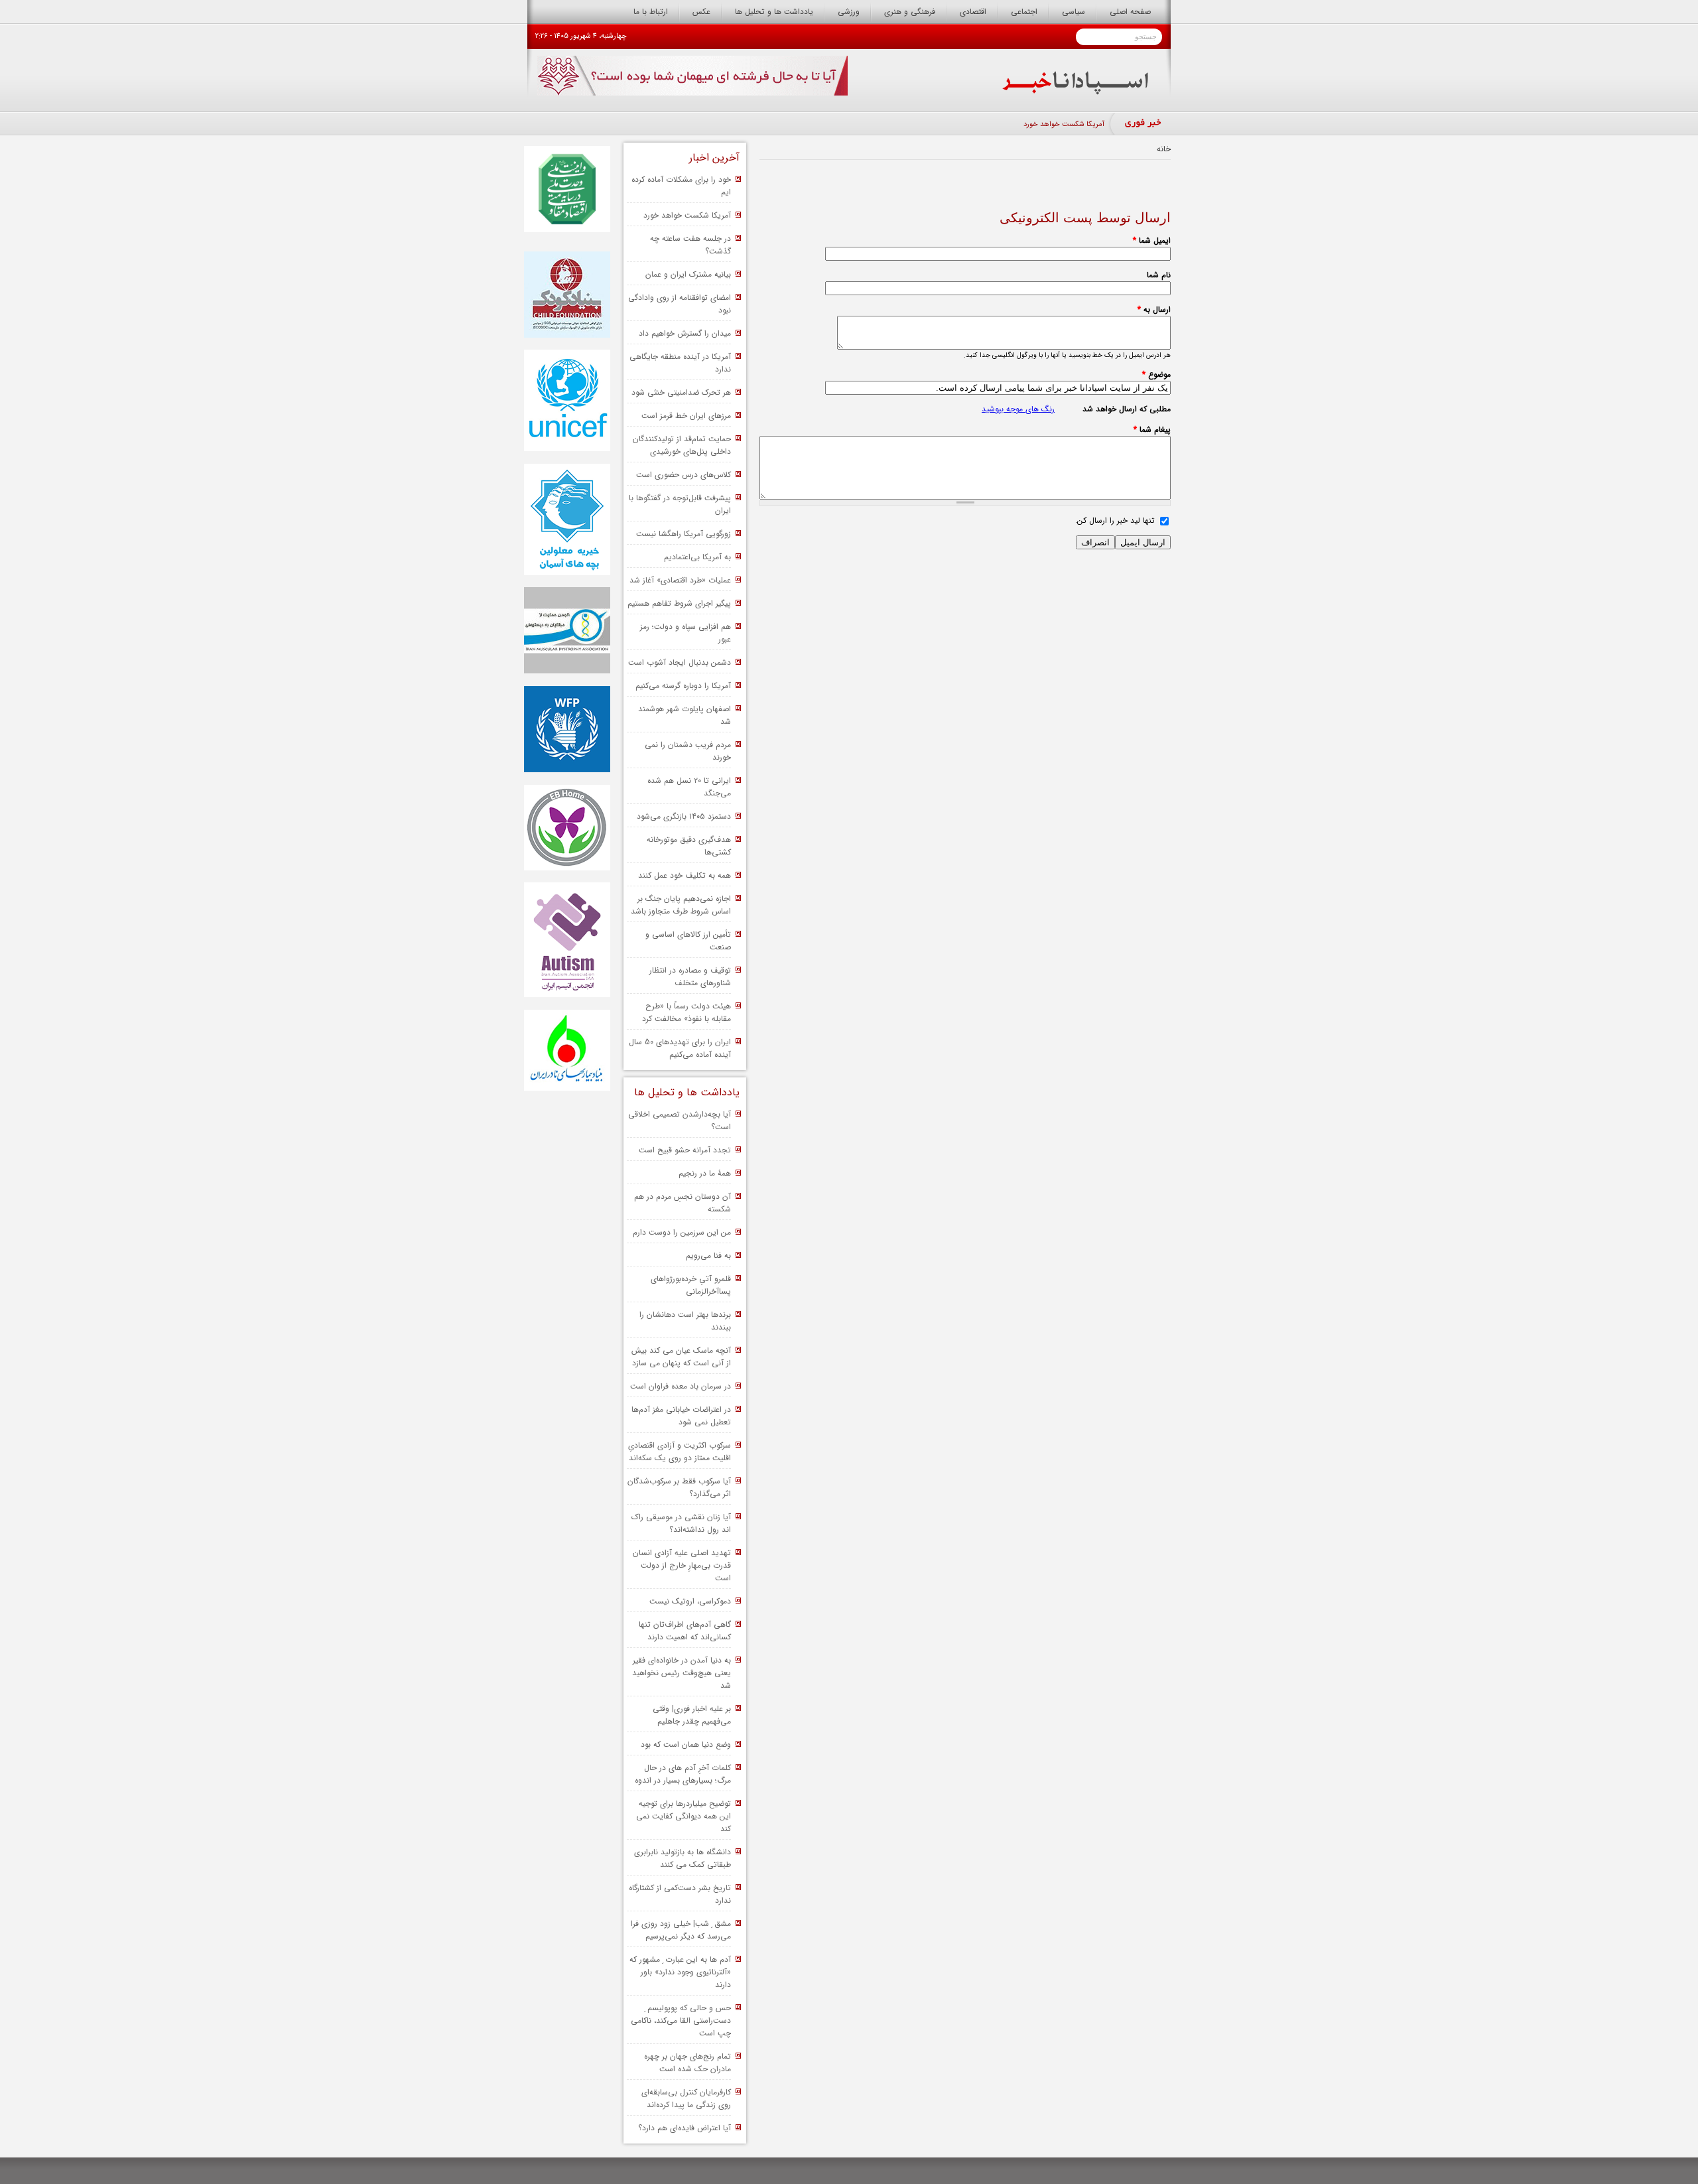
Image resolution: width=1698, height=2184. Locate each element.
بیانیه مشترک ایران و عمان (688, 274)
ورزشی (849, 12)
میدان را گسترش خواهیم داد (685, 333)
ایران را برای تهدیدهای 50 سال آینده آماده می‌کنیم (680, 1048)
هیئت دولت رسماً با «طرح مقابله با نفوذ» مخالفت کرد (686, 1012)
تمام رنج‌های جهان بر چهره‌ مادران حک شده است (687, 2063)
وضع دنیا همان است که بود (686, 1744)
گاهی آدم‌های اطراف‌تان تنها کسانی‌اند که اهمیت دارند (685, 1631)
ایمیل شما (1152, 240)
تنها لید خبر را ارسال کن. (1115, 520)
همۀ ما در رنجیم (705, 1173)
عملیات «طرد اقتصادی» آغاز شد (680, 580)
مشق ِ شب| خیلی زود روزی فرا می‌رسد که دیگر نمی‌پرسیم (681, 1930)
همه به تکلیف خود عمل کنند (685, 875)
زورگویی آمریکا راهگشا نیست (684, 534)
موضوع (1156, 375)
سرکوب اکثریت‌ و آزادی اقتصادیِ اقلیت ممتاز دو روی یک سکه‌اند (680, 1452)
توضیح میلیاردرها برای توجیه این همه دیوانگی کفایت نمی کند (684, 1816)
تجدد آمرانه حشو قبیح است (685, 1150)
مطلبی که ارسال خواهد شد (1127, 409)
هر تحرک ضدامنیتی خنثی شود (681, 392)
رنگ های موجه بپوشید (1018, 409)
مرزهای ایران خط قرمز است (686, 416)
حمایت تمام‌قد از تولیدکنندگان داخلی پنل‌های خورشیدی (682, 445)
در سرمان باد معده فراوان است (681, 1386)
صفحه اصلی (1130, 12)
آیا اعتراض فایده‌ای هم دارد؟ (685, 2128)
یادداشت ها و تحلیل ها (774, 12)
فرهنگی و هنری (910, 12)
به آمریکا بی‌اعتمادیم (697, 557)
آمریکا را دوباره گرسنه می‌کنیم (683, 686)
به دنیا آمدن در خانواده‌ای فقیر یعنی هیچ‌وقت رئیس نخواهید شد (682, 1673)
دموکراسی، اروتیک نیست (690, 1601)
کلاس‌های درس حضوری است (684, 475)
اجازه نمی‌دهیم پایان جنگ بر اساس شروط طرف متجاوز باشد (681, 905)
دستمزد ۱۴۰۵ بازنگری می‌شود (684, 816)
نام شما (1159, 275)
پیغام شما (1152, 430)
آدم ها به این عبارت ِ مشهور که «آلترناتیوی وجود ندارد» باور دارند (680, 1972)
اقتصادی (973, 12)
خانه (1164, 149)
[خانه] (1076, 92)
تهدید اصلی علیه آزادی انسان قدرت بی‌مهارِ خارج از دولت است (682, 1565)
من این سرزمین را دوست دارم (682, 1232)
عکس (701, 12)
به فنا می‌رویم (708, 1256)
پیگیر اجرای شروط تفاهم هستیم (679, 603)
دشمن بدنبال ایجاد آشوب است (680, 662)
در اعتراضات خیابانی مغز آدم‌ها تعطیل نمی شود (681, 1416)
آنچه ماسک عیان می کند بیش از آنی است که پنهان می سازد (681, 1357)
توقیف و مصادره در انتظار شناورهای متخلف (690, 977)
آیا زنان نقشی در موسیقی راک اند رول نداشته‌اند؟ (681, 1523)
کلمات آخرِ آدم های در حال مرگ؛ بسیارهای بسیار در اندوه (683, 1774)
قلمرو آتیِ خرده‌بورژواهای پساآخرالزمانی (691, 1285)
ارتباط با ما (651, 12)
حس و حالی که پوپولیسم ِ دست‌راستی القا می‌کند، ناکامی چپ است (681, 2020)
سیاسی (1074, 12)
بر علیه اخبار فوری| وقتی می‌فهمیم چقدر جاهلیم (692, 1715)
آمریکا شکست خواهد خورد (1064, 124)
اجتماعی (1024, 12)
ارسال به (1154, 309)
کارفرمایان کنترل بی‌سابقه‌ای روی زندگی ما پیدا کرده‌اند (686, 2098)
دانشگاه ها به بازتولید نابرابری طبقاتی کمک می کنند (683, 1858)
